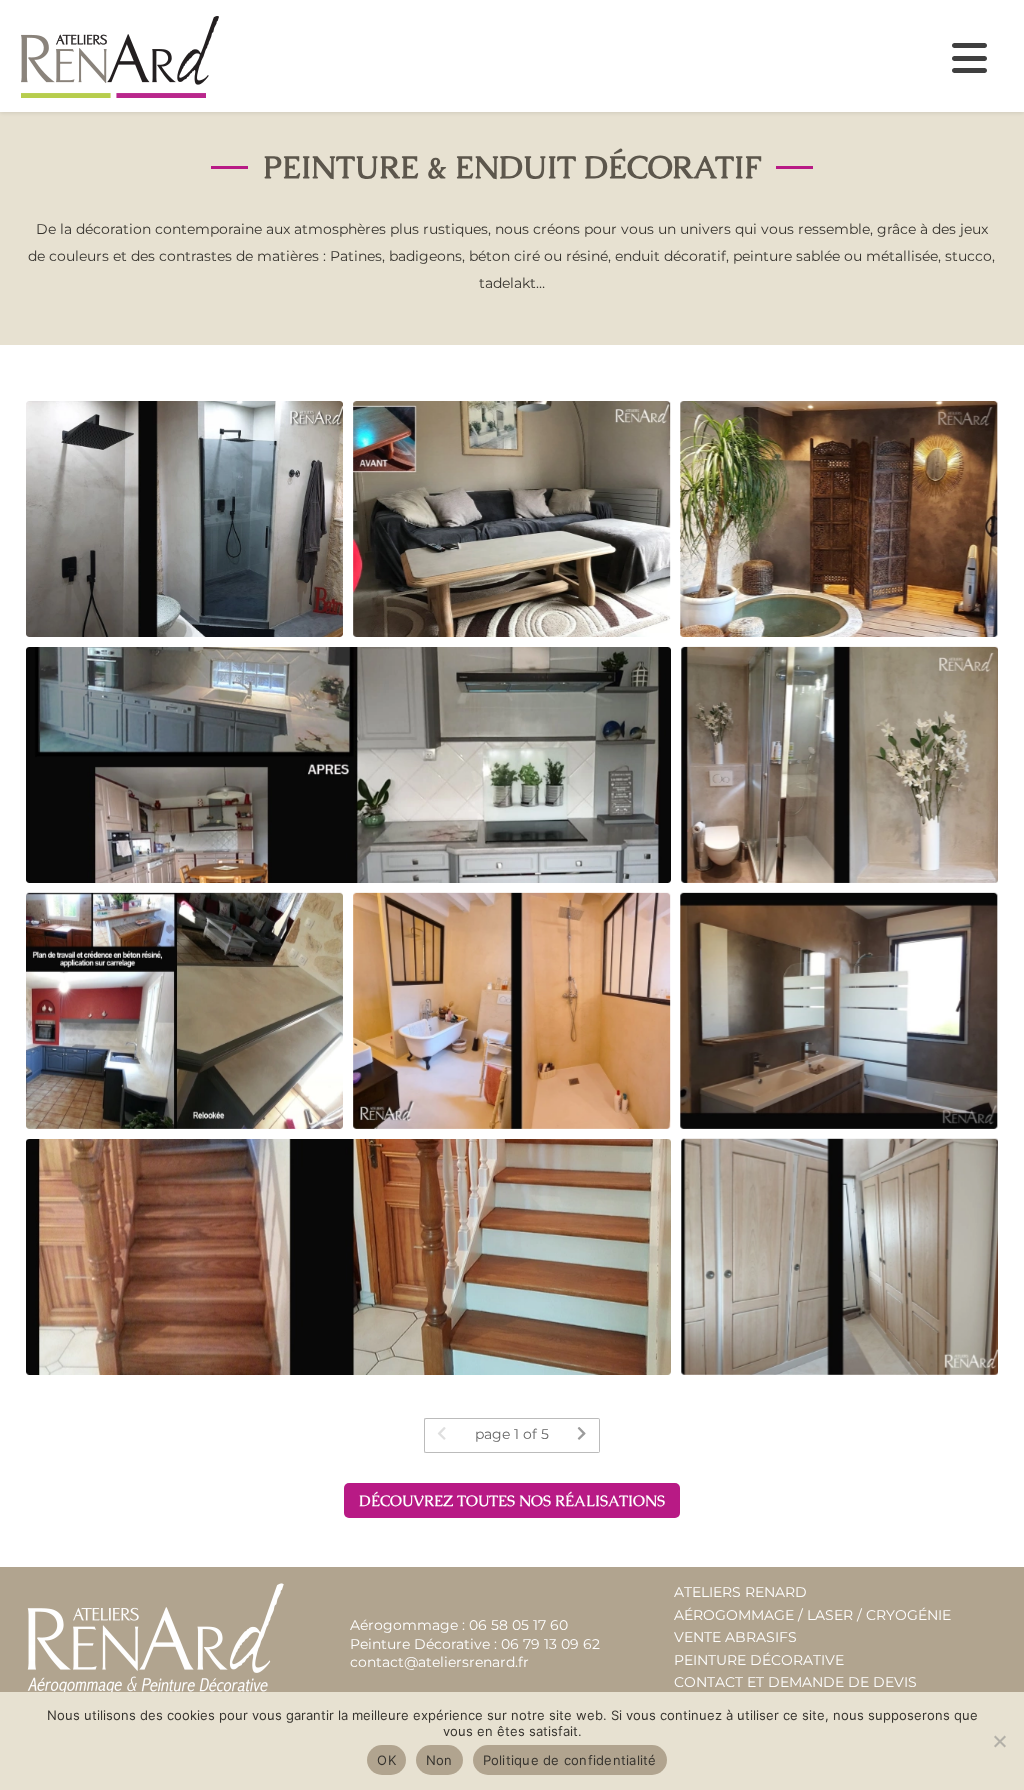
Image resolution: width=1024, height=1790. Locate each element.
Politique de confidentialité (570, 1760)
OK (386, 1760)
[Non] (999, 1741)
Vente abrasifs (735, 1637)
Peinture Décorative (759, 1660)
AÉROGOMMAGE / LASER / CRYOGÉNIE (812, 1615)
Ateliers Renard (740, 1592)
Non (439, 1760)
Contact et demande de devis (795, 1682)
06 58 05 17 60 (518, 1625)
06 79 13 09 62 (550, 1644)
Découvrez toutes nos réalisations (512, 1501)
